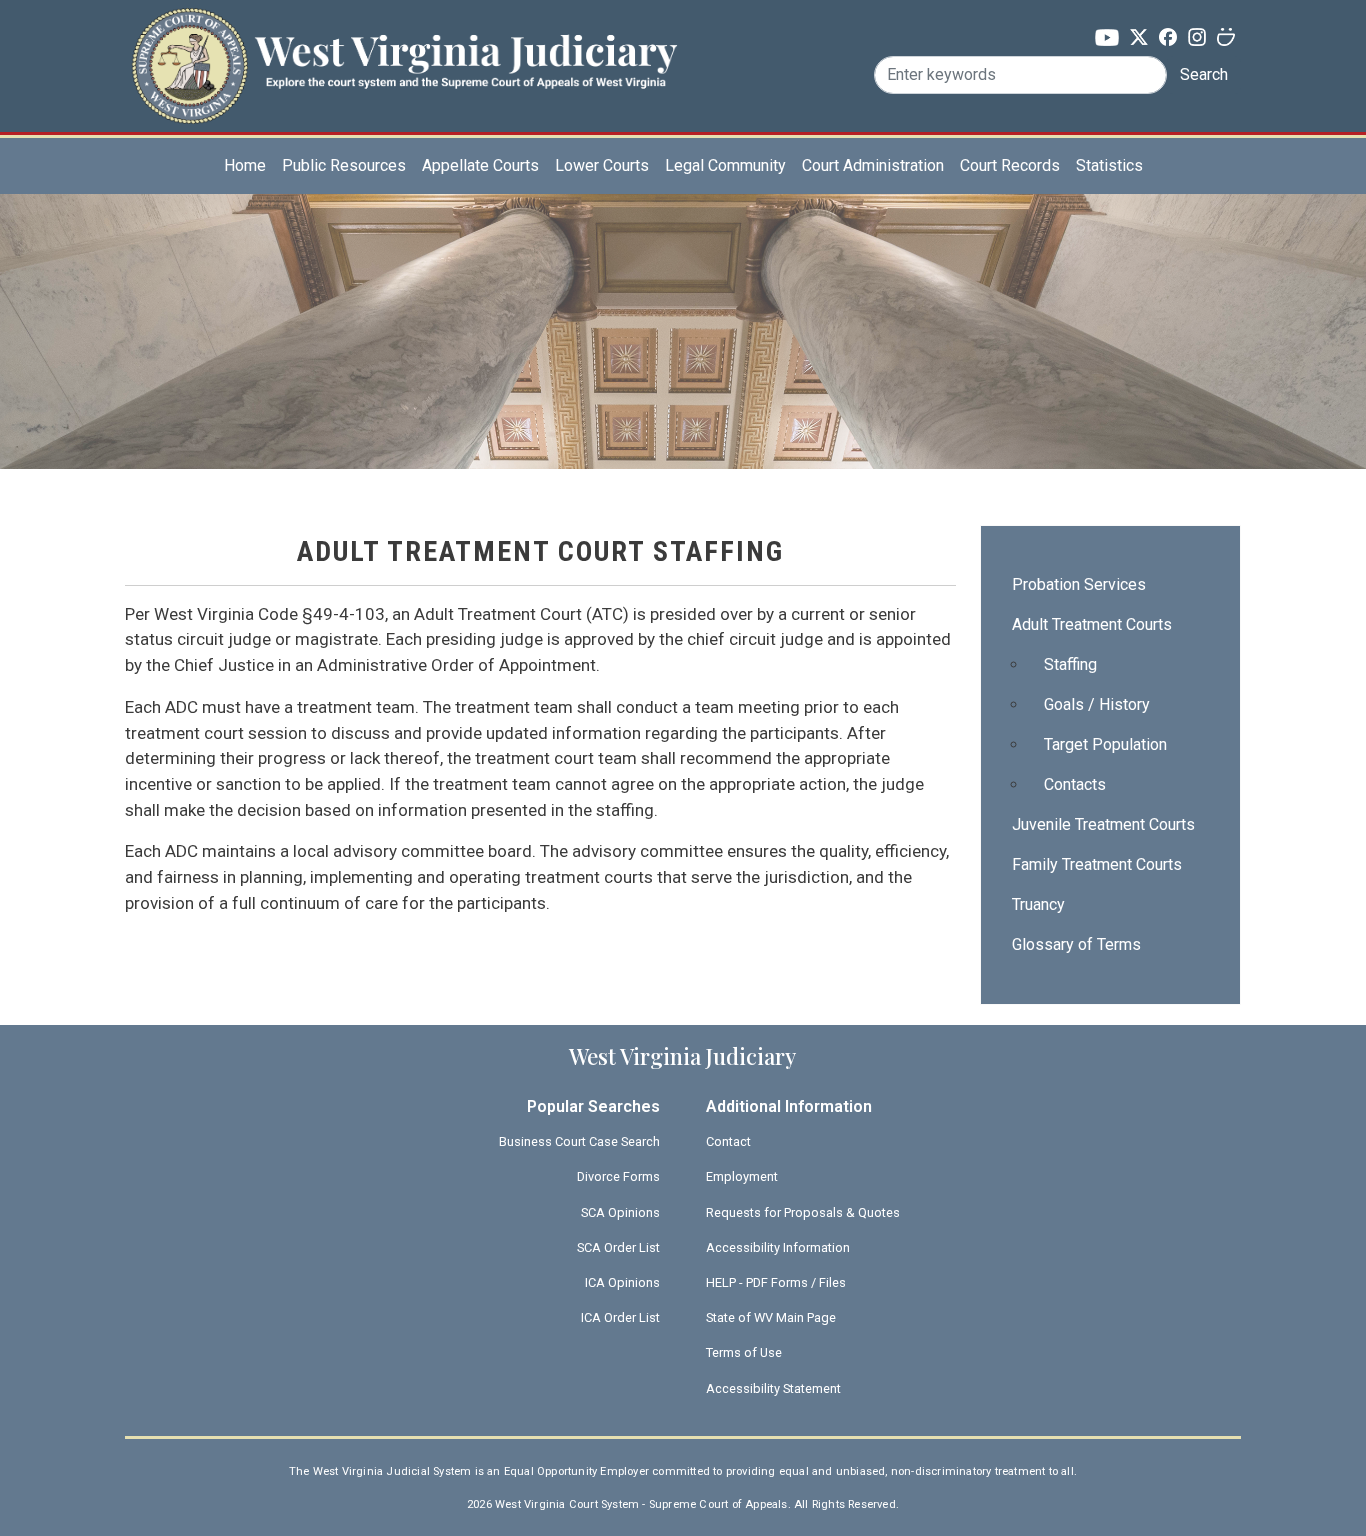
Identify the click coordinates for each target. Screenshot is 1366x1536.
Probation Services (1079, 584)
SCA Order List (618, 1247)
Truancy (1038, 904)
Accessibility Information (778, 1247)
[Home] (404, 43)
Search (1204, 74)
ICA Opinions (622, 1282)
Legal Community (725, 165)
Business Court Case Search (579, 1141)
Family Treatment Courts (1097, 864)
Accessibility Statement (773, 1388)
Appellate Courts (480, 165)
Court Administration (873, 165)
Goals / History (1097, 704)
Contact (728, 1141)
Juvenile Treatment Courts (1103, 824)
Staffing (1070, 664)
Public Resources (344, 165)
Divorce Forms (618, 1176)
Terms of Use (744, 1352)
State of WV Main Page (771, 1317)
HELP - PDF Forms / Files (776, 1282)
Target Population (1105, 744)
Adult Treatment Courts (1092, 624)
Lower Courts (602, 165)
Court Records (1010, 165)
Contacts (1075, 784)
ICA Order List (620, 1317)
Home (245, 165)
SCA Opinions (620, 1212)
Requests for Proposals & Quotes (803, 1212)
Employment (742, 1176)
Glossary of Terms (1076, 944)
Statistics (1109, 165)
